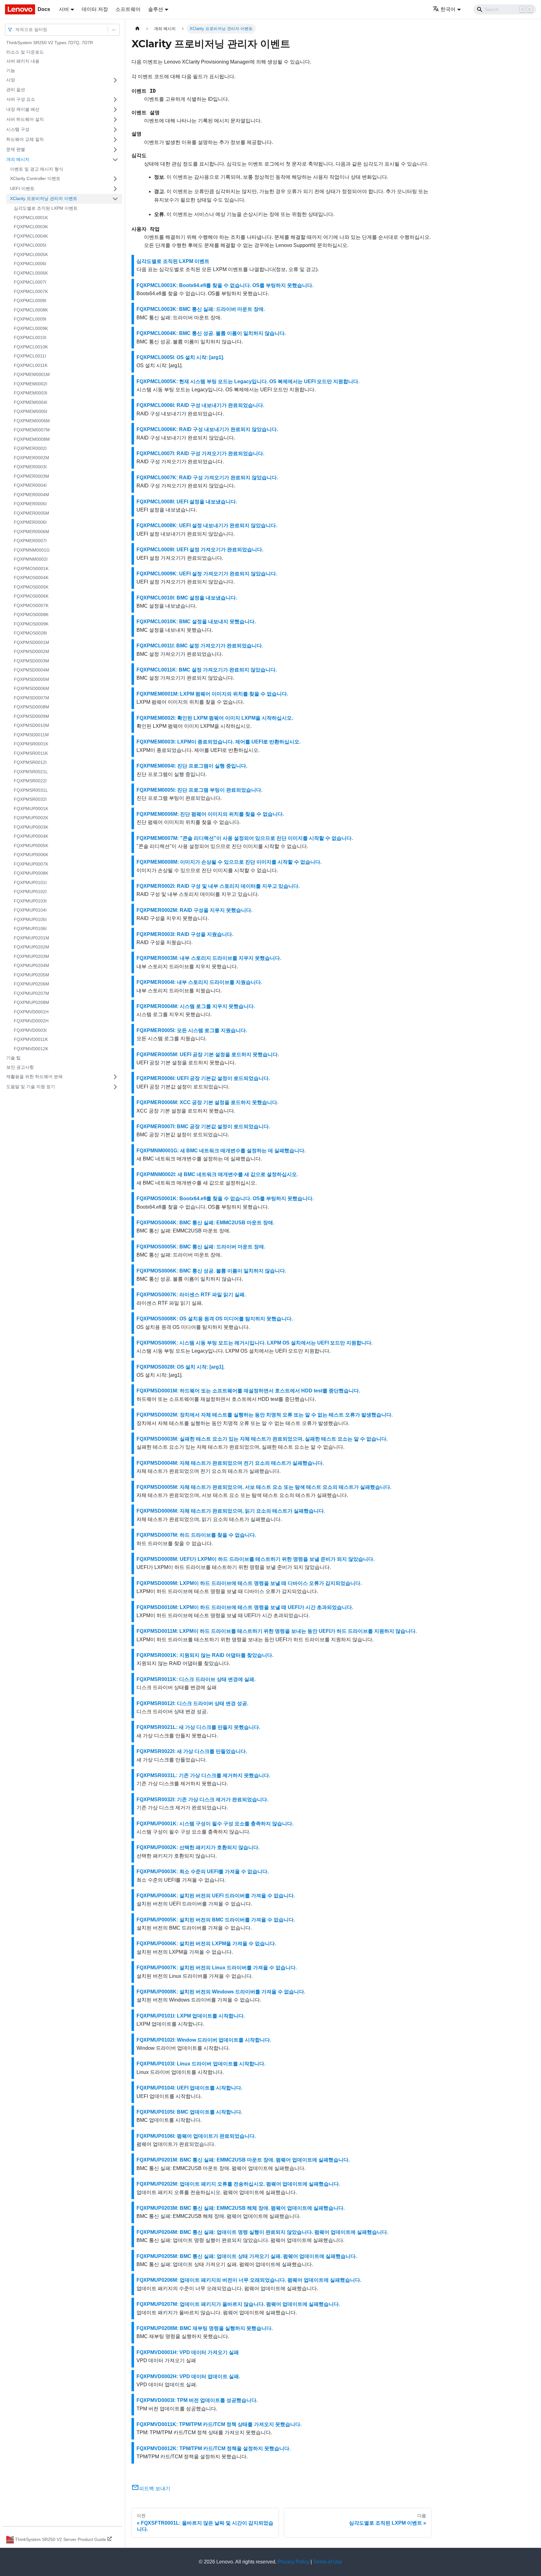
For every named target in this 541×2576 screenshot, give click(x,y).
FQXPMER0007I (30, 541)
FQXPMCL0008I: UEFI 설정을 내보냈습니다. (187, 502)
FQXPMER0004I (30, 485)
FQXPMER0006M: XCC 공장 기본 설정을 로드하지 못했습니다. (207, 1102)
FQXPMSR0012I (30, 762)
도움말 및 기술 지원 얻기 (31, 1087)
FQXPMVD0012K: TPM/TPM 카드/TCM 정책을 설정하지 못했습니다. (214, 2448)
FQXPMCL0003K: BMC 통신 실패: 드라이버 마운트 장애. (201, 309)
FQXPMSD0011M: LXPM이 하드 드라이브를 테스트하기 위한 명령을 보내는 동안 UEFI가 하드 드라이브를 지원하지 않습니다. (277, 1631)
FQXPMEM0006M (32, 421)
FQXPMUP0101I (30, 882)
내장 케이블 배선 (23, 109)
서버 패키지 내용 (23, 61)
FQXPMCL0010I (30, 337)
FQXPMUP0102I (30, 892)
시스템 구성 (18, 129)
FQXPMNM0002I (31, 559)
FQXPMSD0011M (31, 735)
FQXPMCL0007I (30, 282)
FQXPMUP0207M (31, 993)
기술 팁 (13, 1058)
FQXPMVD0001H (31, 1012)
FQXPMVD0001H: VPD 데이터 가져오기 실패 (188, 2352)
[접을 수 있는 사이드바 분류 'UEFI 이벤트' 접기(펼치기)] (115, 189)
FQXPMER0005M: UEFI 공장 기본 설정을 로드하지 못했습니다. (208, 1054)
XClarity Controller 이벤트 (35, 178)
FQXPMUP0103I (30, 901)
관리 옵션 (16, 90)
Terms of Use (328, 2562)
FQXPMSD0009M (31, 716)
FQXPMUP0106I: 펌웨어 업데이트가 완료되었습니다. (196, 2136)
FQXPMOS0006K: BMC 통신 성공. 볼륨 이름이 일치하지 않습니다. (211, 1271)
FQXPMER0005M (31, 513)
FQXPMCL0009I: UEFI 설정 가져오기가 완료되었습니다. (200, 550)
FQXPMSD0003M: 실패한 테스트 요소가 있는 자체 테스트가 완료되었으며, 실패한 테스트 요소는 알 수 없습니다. (262, 1439)
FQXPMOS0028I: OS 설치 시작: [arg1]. (180, 1367)
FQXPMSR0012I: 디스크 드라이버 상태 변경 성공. (192, 1703)
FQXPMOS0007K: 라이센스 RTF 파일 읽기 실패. (191, 1295)
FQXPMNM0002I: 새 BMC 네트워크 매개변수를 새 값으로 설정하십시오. (217, 1174)
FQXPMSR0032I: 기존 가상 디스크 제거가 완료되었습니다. (202, 1800)
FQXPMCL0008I (30, 301)
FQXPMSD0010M (31, 725)
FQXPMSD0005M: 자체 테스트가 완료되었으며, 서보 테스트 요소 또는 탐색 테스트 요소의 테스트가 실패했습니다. (264, 1487)
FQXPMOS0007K (31, 605)
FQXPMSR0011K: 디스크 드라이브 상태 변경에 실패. (196, 1679)
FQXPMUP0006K (31, 855)
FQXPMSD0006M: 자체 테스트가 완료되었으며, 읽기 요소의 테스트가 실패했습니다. (231, 1511)
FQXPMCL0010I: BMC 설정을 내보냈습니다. (187, 598)
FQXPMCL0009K (31, 328)
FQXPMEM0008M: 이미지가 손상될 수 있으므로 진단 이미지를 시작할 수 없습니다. (229, 862)
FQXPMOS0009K (31, 624)
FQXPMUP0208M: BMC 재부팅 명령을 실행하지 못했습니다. (205, 2328)
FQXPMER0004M (31, 495)
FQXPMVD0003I (30, 1030)
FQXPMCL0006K (31, 273)
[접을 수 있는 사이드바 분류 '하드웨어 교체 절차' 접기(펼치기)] (115, 140)
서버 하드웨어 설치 (25, 119)
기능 (11, 70)
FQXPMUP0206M (31, 984)
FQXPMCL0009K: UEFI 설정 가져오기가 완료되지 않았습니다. (207, 574)
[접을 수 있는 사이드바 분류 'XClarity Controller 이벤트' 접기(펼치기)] (115, 179)
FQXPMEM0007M (32, 430)
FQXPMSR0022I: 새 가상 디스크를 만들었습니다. (192, 1751)
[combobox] (16, 30)
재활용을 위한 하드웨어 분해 (34, 1077)
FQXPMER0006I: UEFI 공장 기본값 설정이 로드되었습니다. (203, 1078)
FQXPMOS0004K (31, 578)
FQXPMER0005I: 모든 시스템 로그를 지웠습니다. (192, 1030)
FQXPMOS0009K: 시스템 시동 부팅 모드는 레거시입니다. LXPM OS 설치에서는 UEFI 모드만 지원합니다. (255, 1343)
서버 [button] (64, 9)
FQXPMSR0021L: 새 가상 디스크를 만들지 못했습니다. (198, 1727)
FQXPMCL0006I (30, 264)
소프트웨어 (128, 9)
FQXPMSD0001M (31, 642)
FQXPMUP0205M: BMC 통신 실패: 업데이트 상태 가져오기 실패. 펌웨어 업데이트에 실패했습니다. (247, 2256)
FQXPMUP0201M (31, 938)
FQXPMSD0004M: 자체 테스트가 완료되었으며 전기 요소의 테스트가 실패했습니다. (230, 1463)
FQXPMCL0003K (31, 227)
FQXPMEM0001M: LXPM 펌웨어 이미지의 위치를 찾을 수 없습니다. (212, 694)
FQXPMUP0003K (31, 827)
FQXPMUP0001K (31, 809)
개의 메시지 (18, 159)
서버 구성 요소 (21, 99)
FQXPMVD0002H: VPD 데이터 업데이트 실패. (188, 2376)
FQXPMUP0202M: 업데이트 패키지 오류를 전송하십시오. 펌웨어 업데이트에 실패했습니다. (238, 2184)
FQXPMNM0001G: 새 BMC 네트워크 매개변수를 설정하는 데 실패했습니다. (221, 1151)
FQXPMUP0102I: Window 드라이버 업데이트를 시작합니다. (204, 2040)
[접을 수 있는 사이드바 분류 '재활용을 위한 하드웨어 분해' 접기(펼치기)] (115, 1077)
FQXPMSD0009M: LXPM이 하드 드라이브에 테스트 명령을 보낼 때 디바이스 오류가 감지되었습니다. (249, 1583)
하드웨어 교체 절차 (25, 139)
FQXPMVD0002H (31, 1021)
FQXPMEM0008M (32, 439)
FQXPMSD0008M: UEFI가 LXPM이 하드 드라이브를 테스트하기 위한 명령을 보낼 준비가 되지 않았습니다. (255, 1559)
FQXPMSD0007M (31, 698)
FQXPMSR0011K (31, 753)
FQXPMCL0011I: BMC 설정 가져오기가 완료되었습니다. (200, 646)
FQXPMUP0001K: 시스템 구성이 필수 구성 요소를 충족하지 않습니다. (215, 1824)
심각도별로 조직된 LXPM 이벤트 (46, 208)
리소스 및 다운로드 (25, 52)
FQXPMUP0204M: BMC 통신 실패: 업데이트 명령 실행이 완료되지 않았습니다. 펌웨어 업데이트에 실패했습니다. (262, 2232)
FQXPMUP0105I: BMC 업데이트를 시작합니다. (189, 2112)
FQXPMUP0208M (31, 1002)
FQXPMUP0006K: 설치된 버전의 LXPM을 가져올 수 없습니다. (206, 1944)
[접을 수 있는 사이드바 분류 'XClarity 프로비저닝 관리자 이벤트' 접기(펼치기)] (115, 199)
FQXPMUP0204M (31, 965)
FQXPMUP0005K (31, 846)
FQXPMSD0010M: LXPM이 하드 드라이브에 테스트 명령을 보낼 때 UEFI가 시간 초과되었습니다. (245, 1607)
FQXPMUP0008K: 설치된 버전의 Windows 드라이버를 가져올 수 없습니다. (221, 1992)
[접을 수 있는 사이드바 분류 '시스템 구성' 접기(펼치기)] (115, 130)
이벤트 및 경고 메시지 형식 (37, 169)
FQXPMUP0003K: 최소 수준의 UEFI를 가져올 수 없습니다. (203, 1872)
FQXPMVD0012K (31, 1049)
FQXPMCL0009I (30, 319)
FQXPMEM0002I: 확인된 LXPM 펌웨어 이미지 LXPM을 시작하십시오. (215, 718)
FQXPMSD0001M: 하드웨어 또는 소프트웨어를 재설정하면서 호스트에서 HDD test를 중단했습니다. (248, 1391)
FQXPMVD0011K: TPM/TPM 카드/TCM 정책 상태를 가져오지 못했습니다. (219, 2424)
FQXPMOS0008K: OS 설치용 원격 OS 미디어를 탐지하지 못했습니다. (215, 1319)
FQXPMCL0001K (31, 218)
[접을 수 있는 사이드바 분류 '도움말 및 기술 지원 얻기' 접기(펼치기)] (115, 1087)
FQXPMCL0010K (31, 347)
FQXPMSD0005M (31, 679)
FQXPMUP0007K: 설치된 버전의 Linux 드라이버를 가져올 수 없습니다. (217, 1968)
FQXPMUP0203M (31, 956)
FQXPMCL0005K (31, 255)
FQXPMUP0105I (30, 919)
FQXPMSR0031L (31, 790)
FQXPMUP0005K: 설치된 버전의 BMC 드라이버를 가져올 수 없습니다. (216, 1920)
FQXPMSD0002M (31, 651)
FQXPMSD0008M (31, 707)
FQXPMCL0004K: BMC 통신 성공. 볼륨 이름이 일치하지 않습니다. (211, 333)
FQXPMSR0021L (31, 772)
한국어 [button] (448, 9)
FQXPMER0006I (30, 522)
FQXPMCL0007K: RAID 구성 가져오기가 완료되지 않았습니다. (207, 478)
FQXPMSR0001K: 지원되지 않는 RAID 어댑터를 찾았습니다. (205, 1655)
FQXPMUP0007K (31, 864)
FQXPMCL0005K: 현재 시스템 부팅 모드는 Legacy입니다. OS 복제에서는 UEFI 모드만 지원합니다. (248, 381)
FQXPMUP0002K (31, 818)
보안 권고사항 (20, 1067)
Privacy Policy (294, 2562)
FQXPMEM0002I (31, 384)
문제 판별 (16, 149)
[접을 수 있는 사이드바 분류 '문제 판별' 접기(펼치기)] (115, 150)
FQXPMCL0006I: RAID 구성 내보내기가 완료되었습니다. (200, 405)
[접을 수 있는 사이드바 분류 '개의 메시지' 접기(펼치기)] (115, 160)
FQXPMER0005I (30, 504)
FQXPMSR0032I (30, 799)
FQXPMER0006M (31, 532)
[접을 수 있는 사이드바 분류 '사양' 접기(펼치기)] (115, 80)
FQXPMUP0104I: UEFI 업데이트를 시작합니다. (189, 2088)
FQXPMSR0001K (31, 744)
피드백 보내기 (155, 2489)
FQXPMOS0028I (30, 633)
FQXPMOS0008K (31, 614)
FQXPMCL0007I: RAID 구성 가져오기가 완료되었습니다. (200, 453)
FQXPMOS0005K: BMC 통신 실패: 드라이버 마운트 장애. (201, 1247)
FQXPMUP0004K (31, 836)
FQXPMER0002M (31, 458)
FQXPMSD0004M (31, 670)
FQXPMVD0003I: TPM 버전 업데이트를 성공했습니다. (197, 2400)
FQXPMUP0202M (31, 947)
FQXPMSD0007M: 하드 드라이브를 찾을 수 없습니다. (196, 1535)
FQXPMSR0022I (30, 781)
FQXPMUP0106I (30, 928)
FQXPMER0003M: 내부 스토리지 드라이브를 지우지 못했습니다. (209, 958)
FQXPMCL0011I (30, 356)
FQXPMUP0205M (31, 975)
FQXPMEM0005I (31, 411)
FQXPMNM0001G (32, 550)
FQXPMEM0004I (31, 402)
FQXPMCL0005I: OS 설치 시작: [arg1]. (180, 357)
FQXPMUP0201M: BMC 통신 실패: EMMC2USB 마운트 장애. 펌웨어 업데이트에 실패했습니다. (243, 2160)
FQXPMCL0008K (31, 310)
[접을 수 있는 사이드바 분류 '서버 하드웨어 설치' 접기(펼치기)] (115, 120)
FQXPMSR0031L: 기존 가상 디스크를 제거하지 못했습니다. (203, 1775)
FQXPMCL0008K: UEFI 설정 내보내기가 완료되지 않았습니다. (207, 525)
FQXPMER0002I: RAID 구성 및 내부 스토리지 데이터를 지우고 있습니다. (218, 886)
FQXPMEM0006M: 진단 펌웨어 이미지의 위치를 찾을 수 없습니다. (210, 814)
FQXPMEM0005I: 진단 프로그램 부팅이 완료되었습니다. (199, 790)
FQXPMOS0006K (31, 596)
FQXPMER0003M (31, 476)
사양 (11, 80)
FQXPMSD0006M (31, 688)
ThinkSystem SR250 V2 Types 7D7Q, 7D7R (50, 43)
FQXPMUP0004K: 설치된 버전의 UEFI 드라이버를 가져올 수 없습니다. (216, 1896)
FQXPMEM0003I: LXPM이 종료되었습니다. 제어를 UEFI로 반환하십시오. (219, 742)
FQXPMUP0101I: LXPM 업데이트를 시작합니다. (191, 2016)
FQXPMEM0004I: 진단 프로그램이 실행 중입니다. (192, 766)
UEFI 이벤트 (22, 188)
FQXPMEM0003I (31, 393)
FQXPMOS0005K (31, 587)
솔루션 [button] (156, 9)
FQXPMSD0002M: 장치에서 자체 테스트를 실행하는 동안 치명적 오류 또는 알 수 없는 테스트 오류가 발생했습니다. (265, 1415)
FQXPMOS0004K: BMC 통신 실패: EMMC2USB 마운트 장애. (205, 1223)
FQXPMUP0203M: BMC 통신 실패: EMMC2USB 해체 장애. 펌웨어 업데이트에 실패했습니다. (241, 2208)
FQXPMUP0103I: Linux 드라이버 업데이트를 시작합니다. (201, 2064)
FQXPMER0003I (30, 467)
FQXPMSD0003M (31, 661)
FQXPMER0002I (30, 448)
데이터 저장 (95, 9)
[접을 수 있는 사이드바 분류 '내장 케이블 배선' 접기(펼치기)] (115, 110)
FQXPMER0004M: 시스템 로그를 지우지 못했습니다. (196, 1006)
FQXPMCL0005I (30, 245)
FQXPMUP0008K (31, 873)
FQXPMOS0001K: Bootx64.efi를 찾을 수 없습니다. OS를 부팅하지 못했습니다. (225, 1198)
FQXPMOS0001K (31, 568)
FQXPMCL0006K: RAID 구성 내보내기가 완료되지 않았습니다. (207, 429)
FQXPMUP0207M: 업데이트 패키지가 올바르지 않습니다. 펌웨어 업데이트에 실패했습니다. (238, 2304)
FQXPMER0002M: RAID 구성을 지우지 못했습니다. (194, 910)
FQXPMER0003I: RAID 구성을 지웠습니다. (185, 934)
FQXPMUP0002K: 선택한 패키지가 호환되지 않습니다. (198, 1847)
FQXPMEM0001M (32, 374)
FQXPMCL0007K (31, 291)
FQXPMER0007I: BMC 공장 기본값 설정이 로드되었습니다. (203, 1126)
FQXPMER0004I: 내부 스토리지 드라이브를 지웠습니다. (199, 982)
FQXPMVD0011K (31, 1039)
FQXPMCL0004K (31, 236)
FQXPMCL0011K (31, 365)
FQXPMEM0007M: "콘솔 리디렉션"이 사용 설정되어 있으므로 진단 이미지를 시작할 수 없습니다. (245, 838)
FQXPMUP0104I (30, 910)
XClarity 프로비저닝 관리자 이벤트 (44, 198)
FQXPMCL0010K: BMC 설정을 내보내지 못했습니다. (196, 622)
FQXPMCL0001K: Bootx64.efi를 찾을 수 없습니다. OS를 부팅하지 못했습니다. (225, 285)
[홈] (137, 29)
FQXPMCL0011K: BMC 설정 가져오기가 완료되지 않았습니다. (207, 670)
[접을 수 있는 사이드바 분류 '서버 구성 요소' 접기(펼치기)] (115, 100)
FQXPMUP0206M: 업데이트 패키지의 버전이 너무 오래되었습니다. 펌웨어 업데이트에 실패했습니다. (249, 2280)
